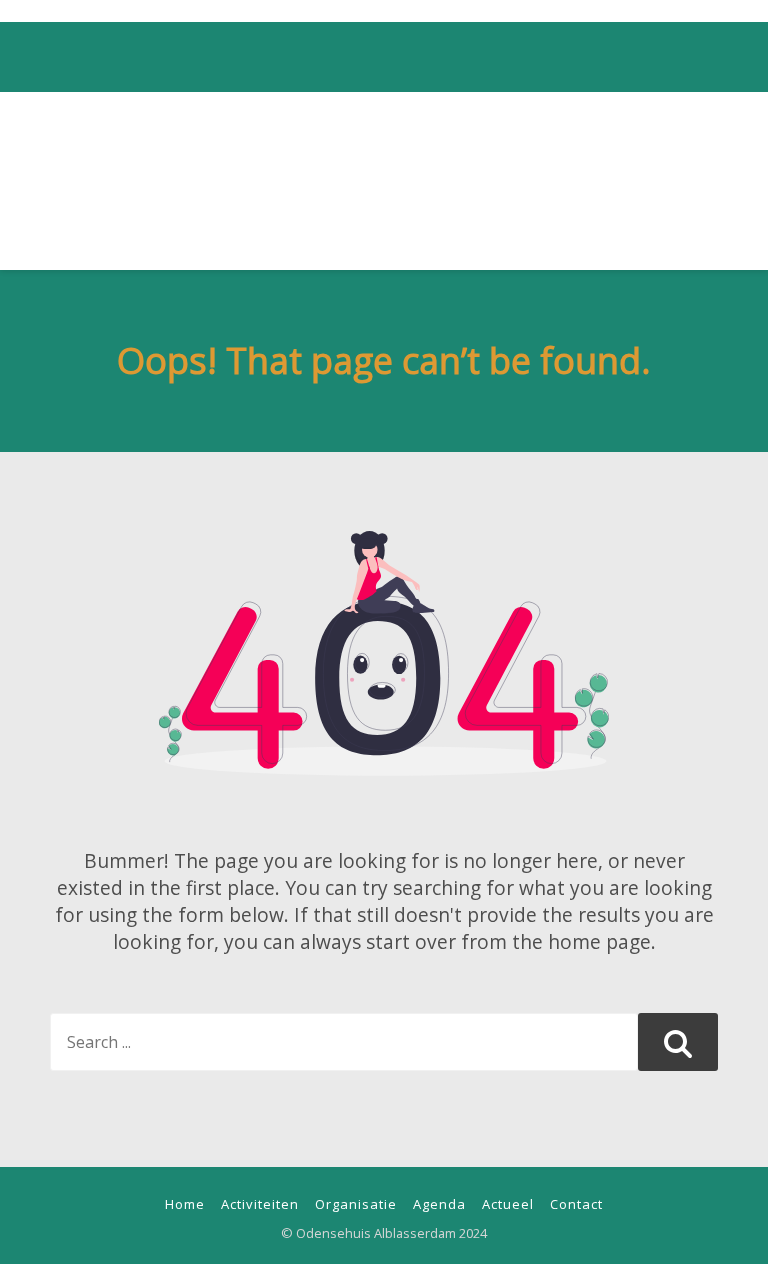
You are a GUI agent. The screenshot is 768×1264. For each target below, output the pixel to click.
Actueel (508, 1204)
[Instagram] (382, 14)
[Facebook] (351, 14)
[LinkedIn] (412, 14)
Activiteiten (260, 1204)
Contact (576, 1204)
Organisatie (356, 1204)
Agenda (439, 1204)
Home (185, 1204)
